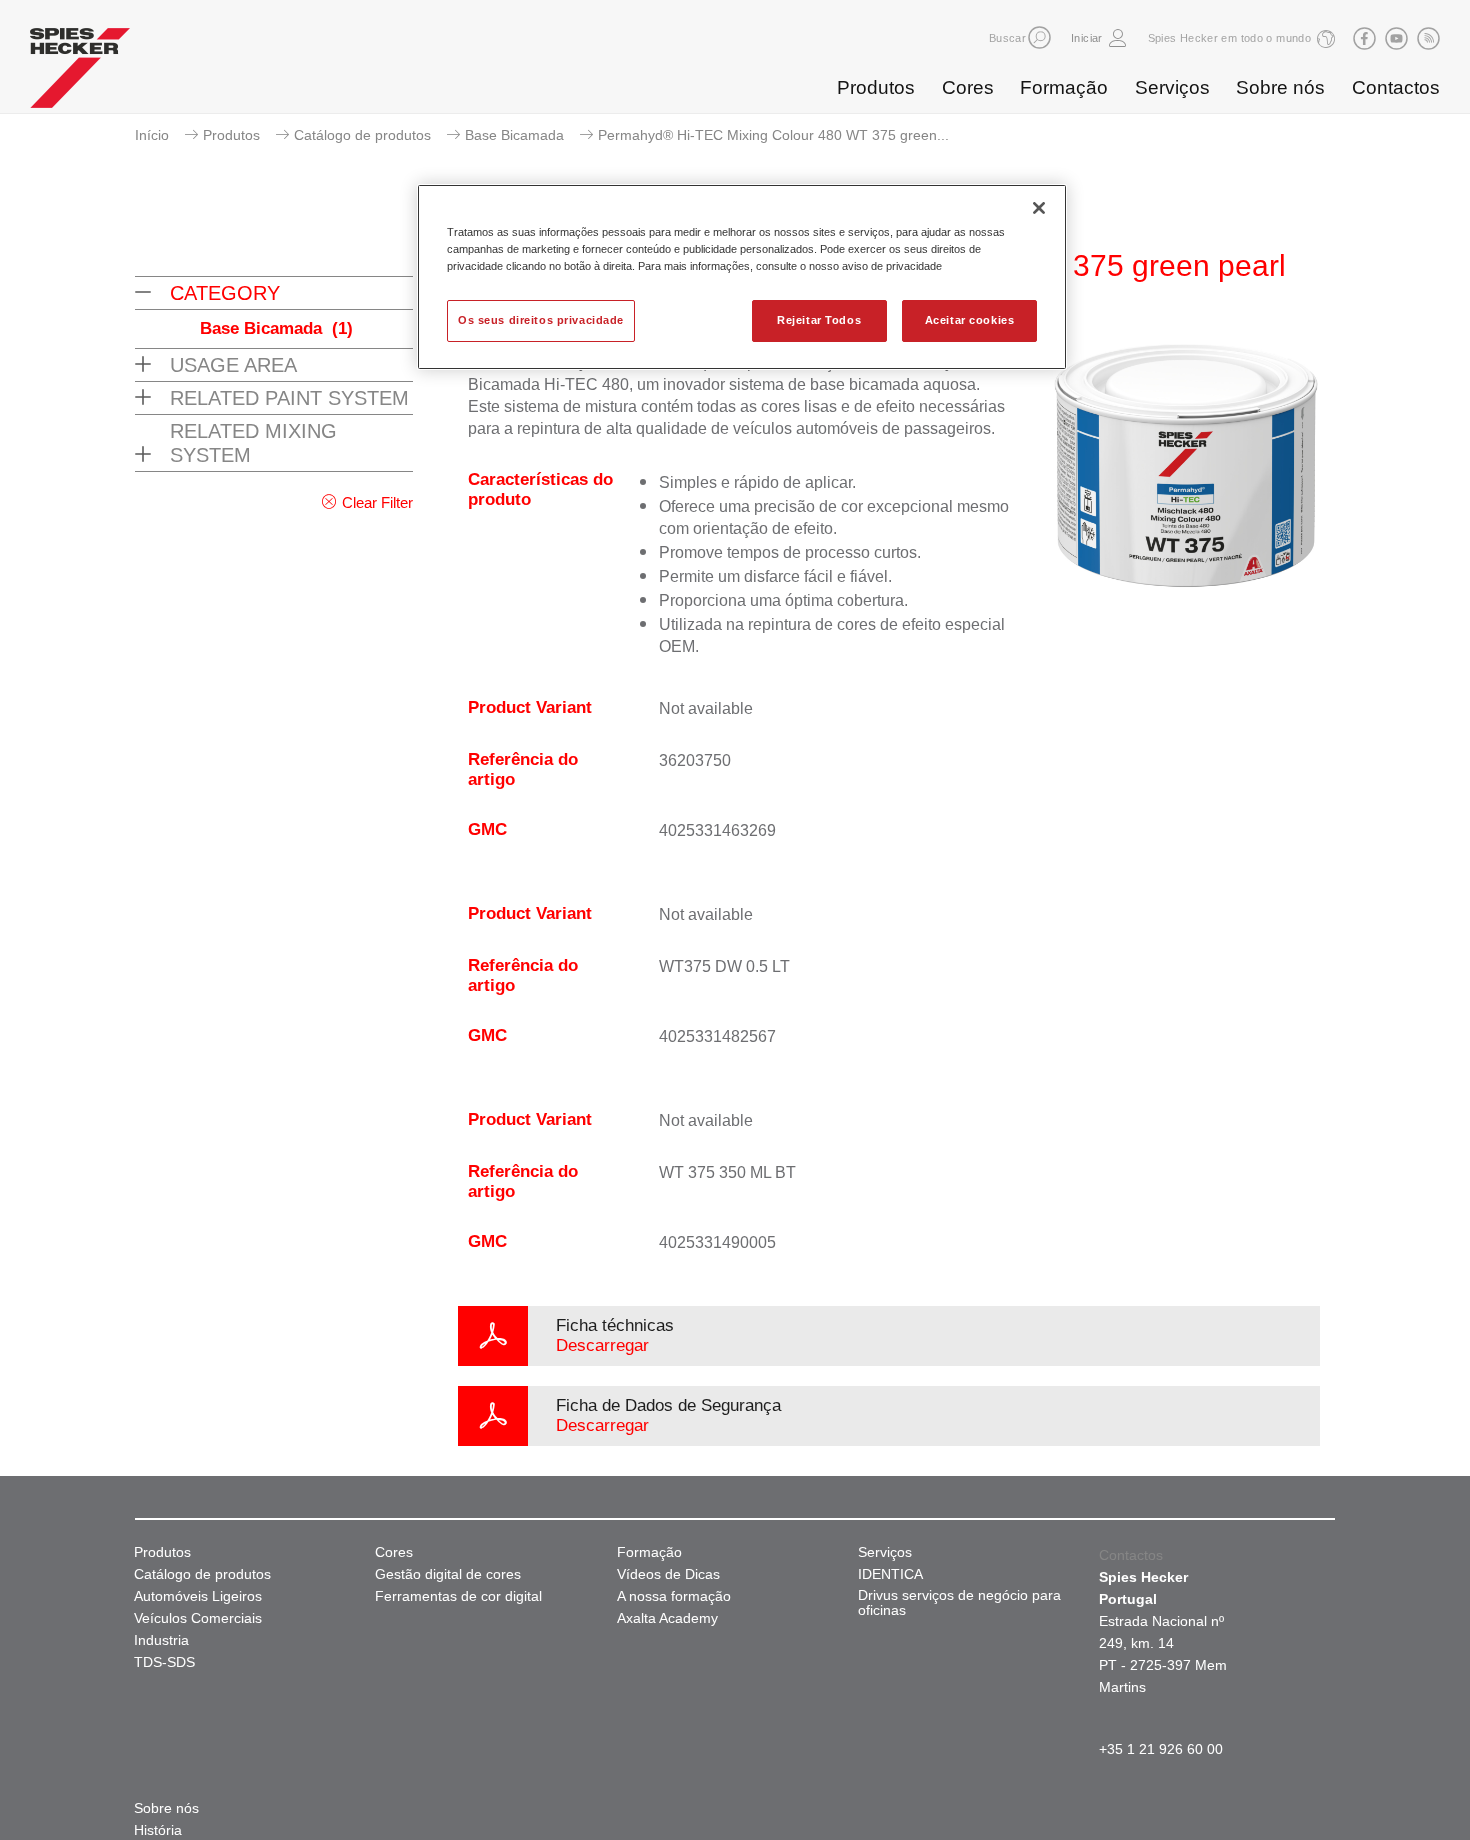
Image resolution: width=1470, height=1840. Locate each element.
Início (152, 135)
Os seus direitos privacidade (541, 320)
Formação (1064, 87)
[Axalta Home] (80, 73)
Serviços (1172, 87)
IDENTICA (890, 1574)
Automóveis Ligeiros (198, 1596)
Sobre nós (1280, 87)
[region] (742, 277)
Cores (968, 87)
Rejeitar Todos (819, 320)
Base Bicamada (514, 135)
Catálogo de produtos (362, 135)
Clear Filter (377, 502)
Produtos (876, 87)
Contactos (1396, 87)
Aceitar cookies (970, 320)
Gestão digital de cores (448, 1574)
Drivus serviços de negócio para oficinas (959, 1603)
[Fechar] (1039, 208)
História (158, 1830)
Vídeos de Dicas (668, 1574)
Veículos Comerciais (198, 1618)
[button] (1039, 37)
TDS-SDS (164, 1662)
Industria (161, 1640)
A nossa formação (674, 1596)
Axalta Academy (667, 1618)
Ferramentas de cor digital (458, 1596)
